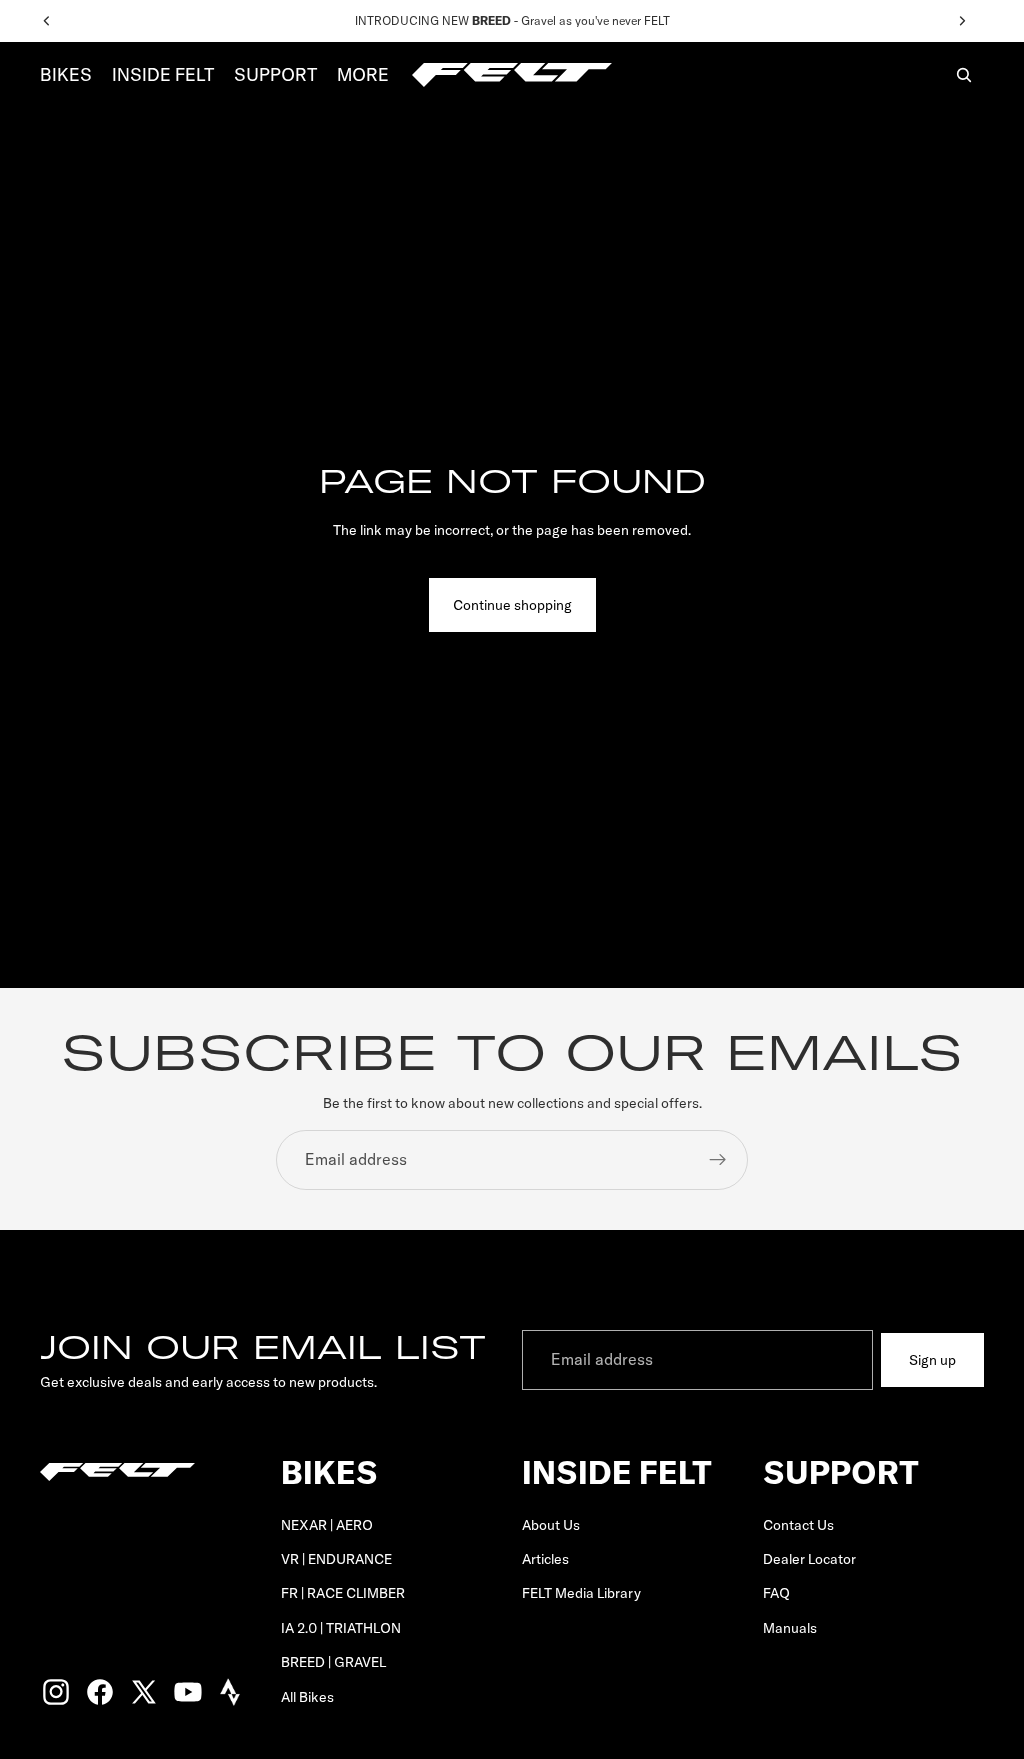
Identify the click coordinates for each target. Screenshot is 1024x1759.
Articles (545, 1559)
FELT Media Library (581, 1593)
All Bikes (307, 1696)
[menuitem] (363, 75)
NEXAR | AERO (327, 1524)
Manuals (790, 1628)
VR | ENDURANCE (336, 1559)
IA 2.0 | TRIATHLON (341, 1628)
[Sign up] (718, 1160)
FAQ (776, 1593)
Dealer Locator (809, 1559)
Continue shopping (512, 605)
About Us (551, 1524)
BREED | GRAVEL (333, 1662)
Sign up (932, 1360)
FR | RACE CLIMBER (343, 1593)
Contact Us (798, 1524)
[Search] (964, 75)
